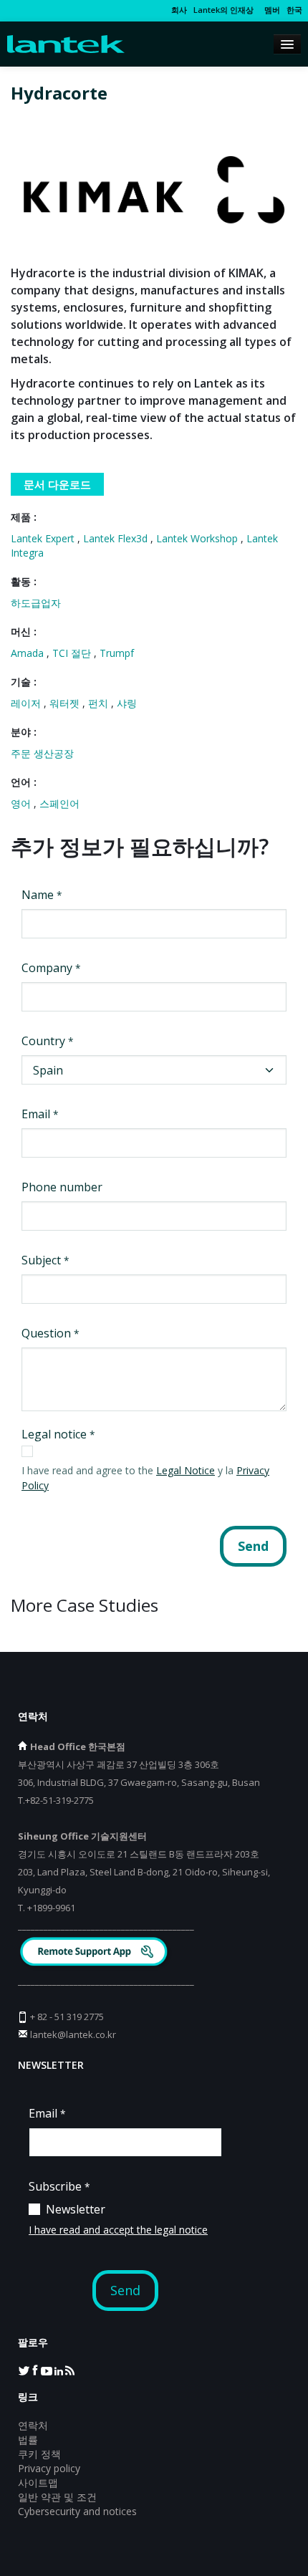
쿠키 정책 (39, 2454)
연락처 (33, 2425)
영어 (22, 803)
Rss (69, 2370)
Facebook (35, 2370)
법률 (28, 2440)
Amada (29, 653)
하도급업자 (36, 603)
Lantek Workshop (198, 538)
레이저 (27, 703)
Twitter (24, 2370)
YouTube (47, 2370)
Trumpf (117, 653)
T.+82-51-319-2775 (56, 1800)
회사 (179, 10)
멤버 (270, 10)
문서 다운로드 (57, 484)
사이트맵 (38, 2483)
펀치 (100, 703)
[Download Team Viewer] (96, 1953)
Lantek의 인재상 (223, 10)
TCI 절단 (73, 653)
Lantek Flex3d (117, 538)
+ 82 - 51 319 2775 (67, 2017)
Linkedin (58, 2370)
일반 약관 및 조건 (57, 2497)
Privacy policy (49, 2468)
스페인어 (59, 803)
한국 (294, 10)
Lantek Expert (44, 538)
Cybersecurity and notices (77, 2511)
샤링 (127, 703)
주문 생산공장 (42, 753)
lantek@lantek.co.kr (73, 2034)
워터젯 (66, 703)
